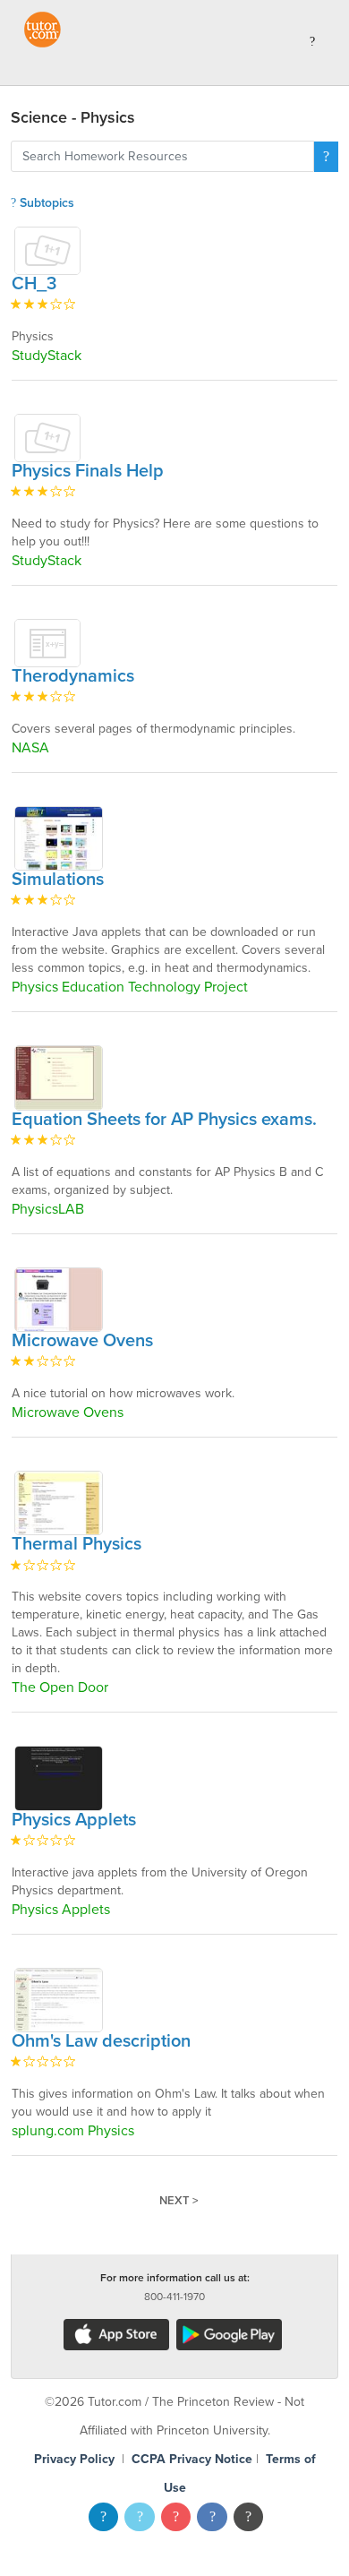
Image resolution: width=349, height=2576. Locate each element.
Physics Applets (74, 1820)
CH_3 (34, 284)
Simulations (58, 880)
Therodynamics (73, 676)
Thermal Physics (77, 1544)
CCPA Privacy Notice (192, 2459)
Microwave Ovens (82, 1341)
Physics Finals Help (88, 471)
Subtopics (45, 203)
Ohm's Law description (101, 2041)
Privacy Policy (74, 2459)
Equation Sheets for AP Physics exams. (164, 1120)
